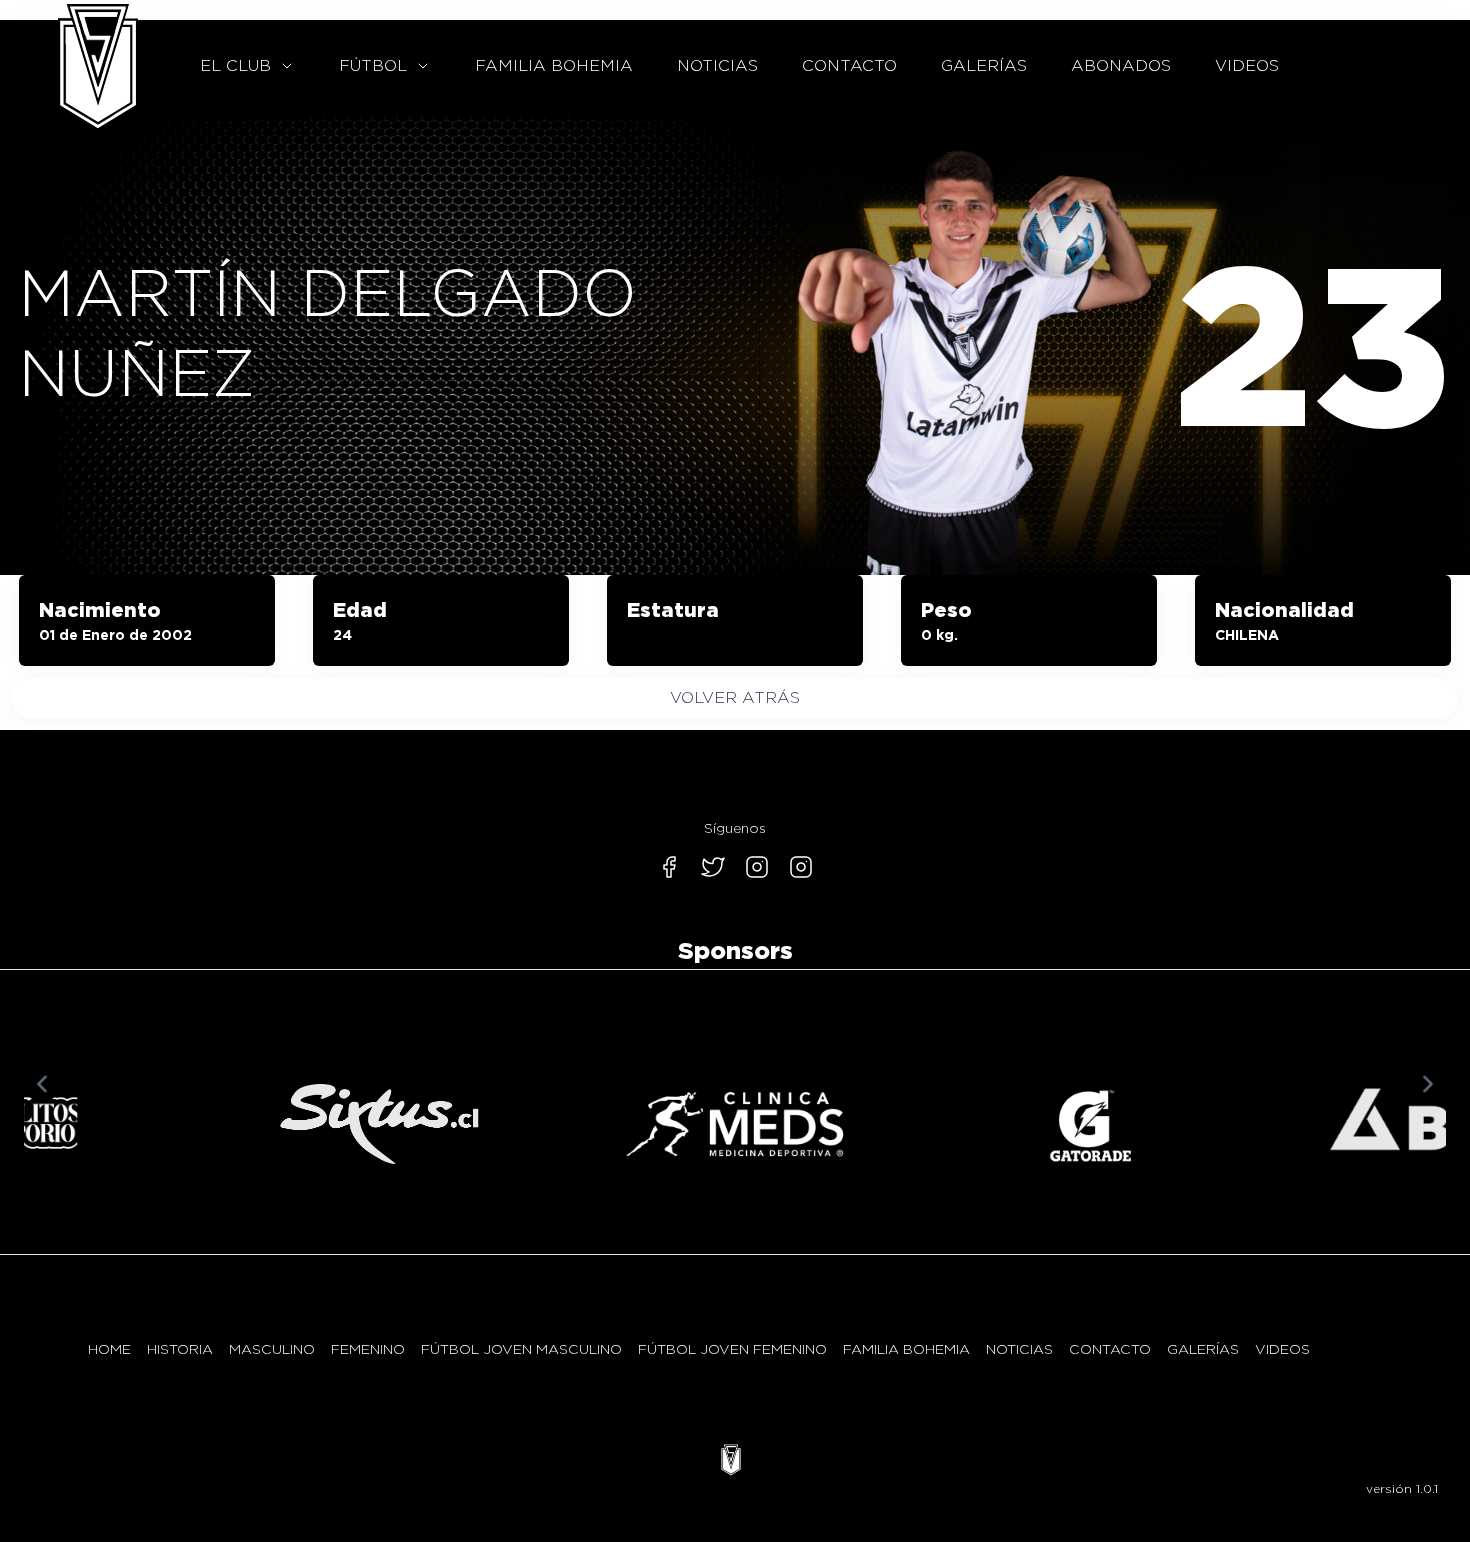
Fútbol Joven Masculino (521, 1349)
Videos (1282, 1349)
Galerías (1203, 1349)
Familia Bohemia (906, 1349)
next (1428, 1084)
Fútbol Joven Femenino (732, 1349)
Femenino (368, 1349)
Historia (180, 1349)
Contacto (1110, 1349)
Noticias (1019, 1349)
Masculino (272, 1349)
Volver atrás (735, 697)
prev (42, 1084)
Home (109, 1349)
